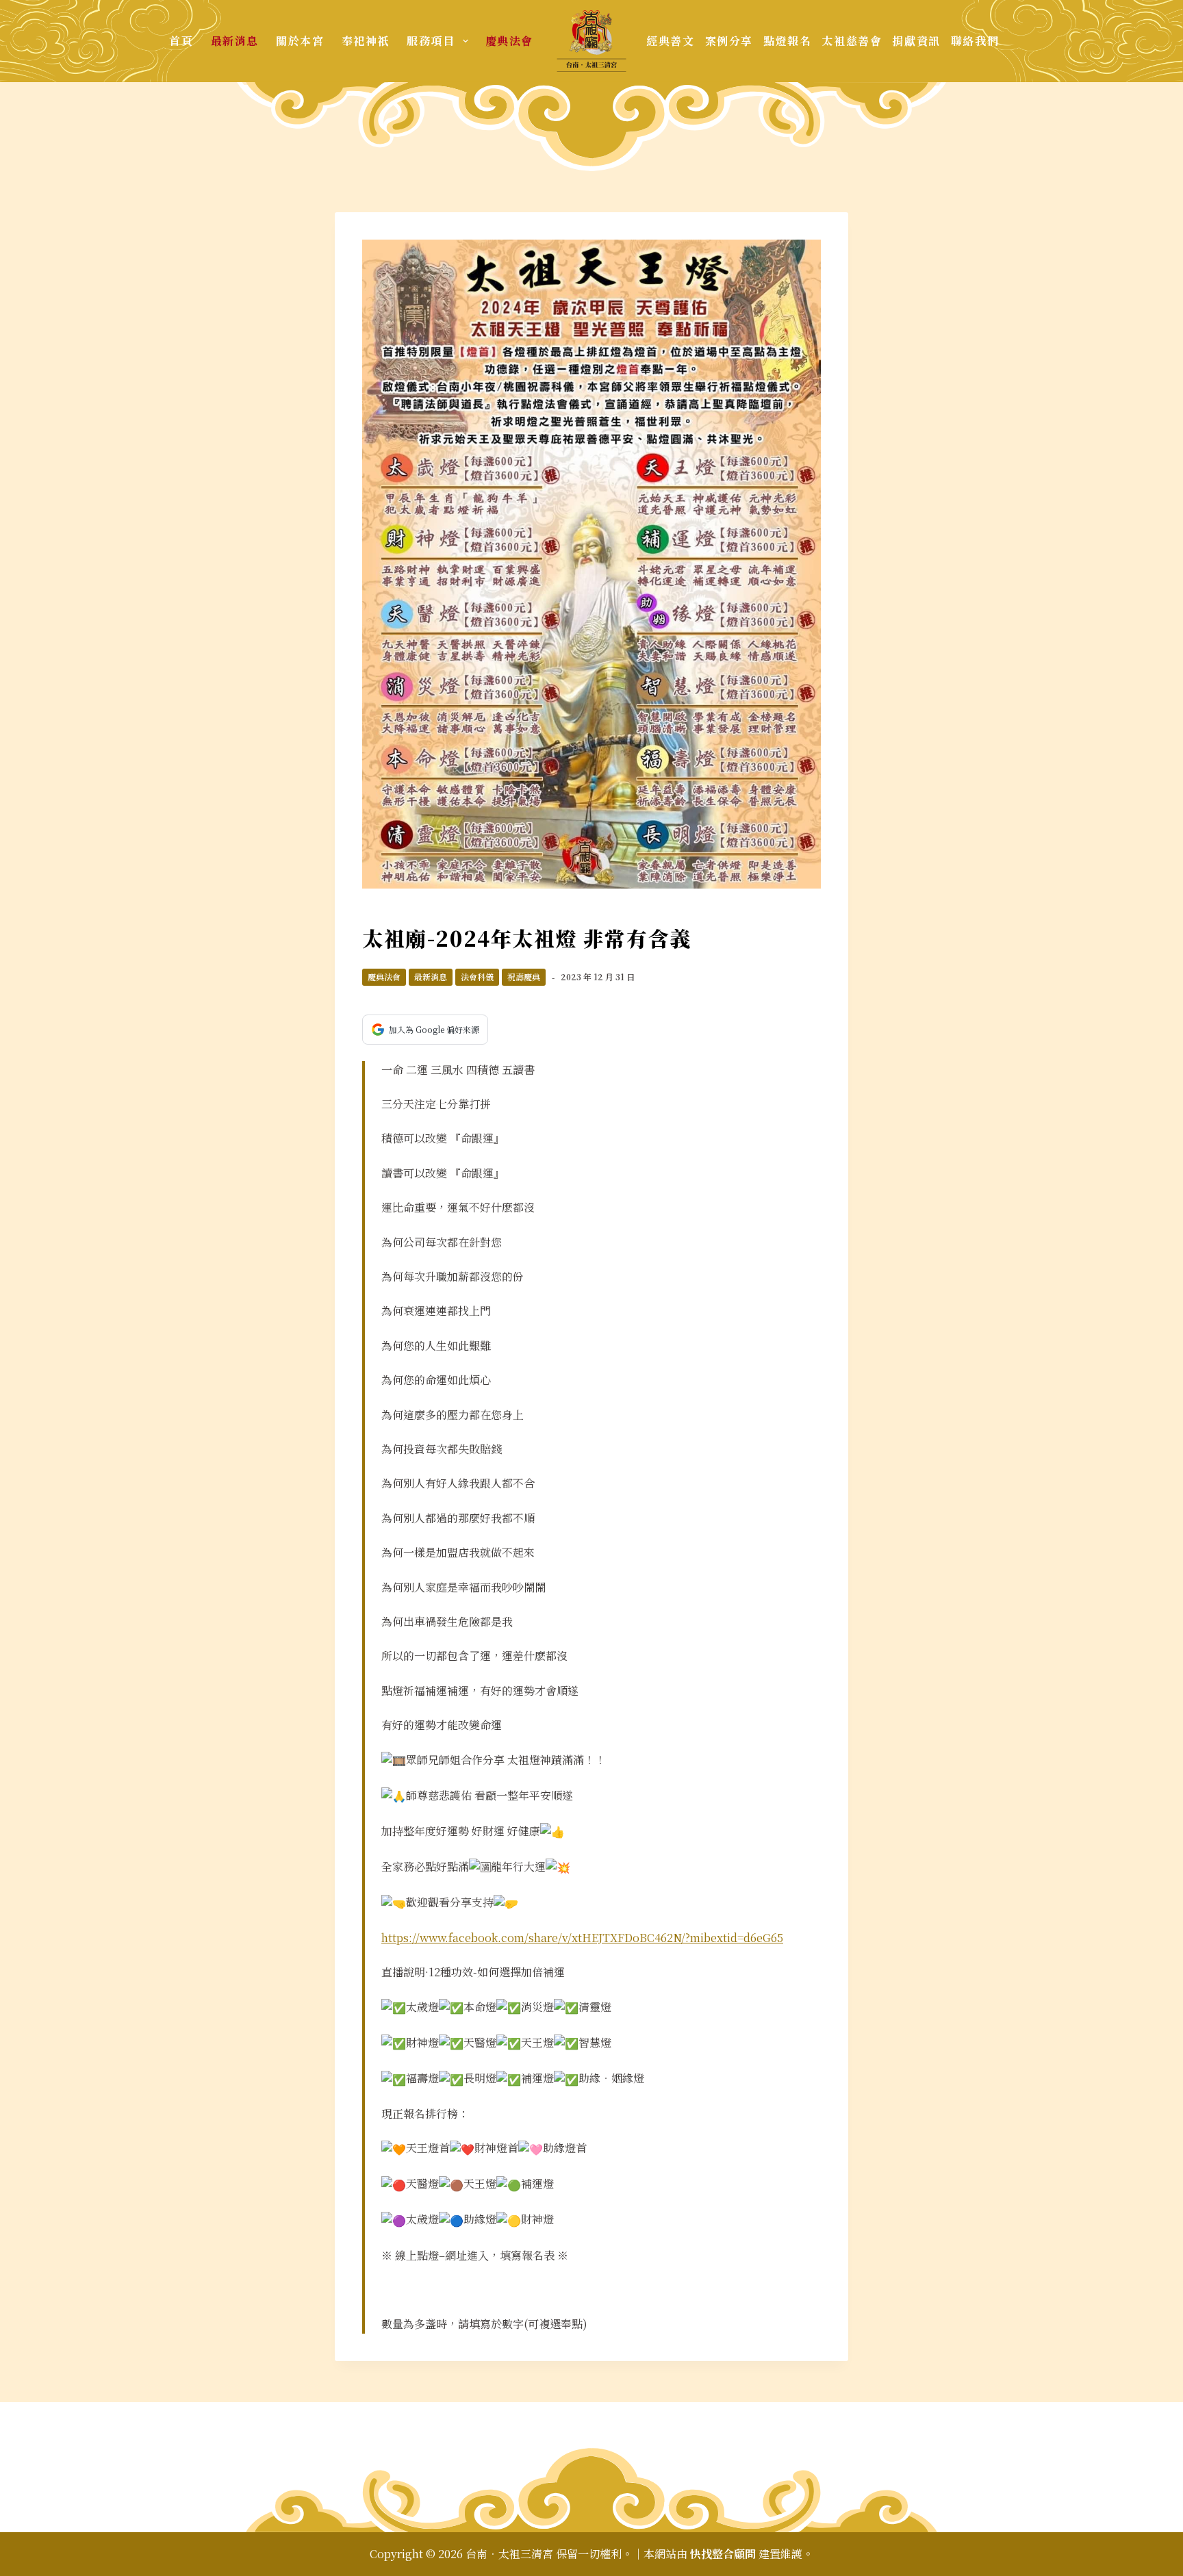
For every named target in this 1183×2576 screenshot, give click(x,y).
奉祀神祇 (366, 41)
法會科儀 (477, 977)
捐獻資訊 (916, 41)
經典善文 (670, 41)
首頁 (181, 41)
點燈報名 (787, 41)
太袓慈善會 (852, 41)
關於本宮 (300, 41)
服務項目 (431, 41)
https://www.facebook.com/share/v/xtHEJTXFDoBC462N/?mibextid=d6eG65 (582, 1938)
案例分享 (729, 41)
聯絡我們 (975, 41)
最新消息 (235, 41)
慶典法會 (509, 41)
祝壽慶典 (524, 977)
